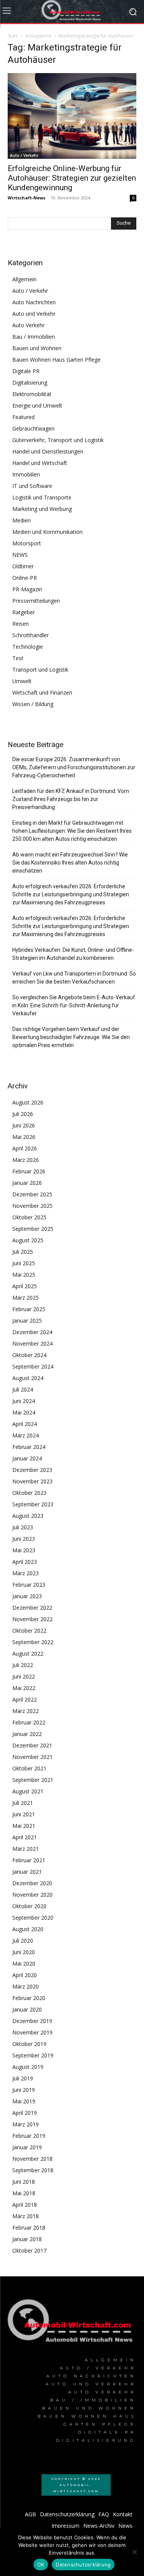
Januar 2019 (27, 2147)
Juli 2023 (23, 1527)
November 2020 (32, 1895)
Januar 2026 (27, 1183)
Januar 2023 (27, 1596)
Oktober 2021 (29, 1768)
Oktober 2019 (29, 2044)
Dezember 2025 (32, 1194)
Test (18, 658)
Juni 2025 (24, 1263)
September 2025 (33, 1229)
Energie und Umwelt (37, 405)
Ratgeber (24, 612)
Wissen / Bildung (33, 704)
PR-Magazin (27, 589)
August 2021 (28, 1791)
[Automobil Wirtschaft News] (72, 2323)
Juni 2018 (24, 2182)
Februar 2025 (29, 1309)
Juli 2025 (23, 1252)
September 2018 (33, 2170)
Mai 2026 (24, 1137)
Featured (23, 417)
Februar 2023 (29, 1585)
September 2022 (33, 1642)
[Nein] (134, 2552)
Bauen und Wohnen (37, 348)
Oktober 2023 (29, 1493)
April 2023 (25, 1562)
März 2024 (26, 1435)
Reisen (21, 624)
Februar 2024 (29, 1447)
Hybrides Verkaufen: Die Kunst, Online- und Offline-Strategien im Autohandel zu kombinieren (73, 954)
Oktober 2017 (29, 2251)
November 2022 (32, 1619)
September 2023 (33, 1504)
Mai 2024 (24, 1412)
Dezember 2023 (32, 1470)
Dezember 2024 (32, 1332)
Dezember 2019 (32, 2021)
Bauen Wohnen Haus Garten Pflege (56, 360)
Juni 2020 (24, 1952)
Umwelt (22, 681)
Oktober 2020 (29, 1906)
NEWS (20, 555)
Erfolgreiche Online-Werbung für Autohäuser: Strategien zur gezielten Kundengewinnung (72, 178)
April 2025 (25, 1286)
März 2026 (26, 1160)
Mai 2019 (24, 2101)
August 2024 (28, 1378)
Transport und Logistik (40, 670)
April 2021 (25, 1837)
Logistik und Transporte (42, 497)
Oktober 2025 (29, 1217)
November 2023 (32, 1481)
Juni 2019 (24, 2090)
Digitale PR (26, 371)
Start (13, 36)
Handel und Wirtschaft (40, 463)
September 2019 (33, 2055)
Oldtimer (23, 566)
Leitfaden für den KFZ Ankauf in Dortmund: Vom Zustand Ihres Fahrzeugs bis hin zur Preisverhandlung (71, 799)
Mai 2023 (24, 1550)
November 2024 (32, 1343)
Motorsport (27, 543)
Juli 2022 (23, 1665)
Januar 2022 (27, 1734)
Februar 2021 (29, 1860)
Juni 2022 (24, 1676)
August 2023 (28, 1516)
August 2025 (28, 1240)
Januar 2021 (27, 1872)
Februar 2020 (29, 1998)
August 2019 (28, 2067)
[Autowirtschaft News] (72, 11)
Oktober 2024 (29, 1355)
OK (41, 2565)
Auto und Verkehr (34, 314)
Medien (22, 520)
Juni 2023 (24, 1539)
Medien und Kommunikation (47, 532)
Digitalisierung (30, 383)
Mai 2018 (24, 2193)
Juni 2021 (24, 1814)
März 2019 (26, 2124)
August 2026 (28, 1102)
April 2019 (25, 2113)
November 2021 (32, 1757)
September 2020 (33, 1918)
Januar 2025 (27, 1321)
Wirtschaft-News (26, 198)
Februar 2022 (29, 1722)
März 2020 (26, 1986)
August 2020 (28, 1929)
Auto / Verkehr (24, 155)
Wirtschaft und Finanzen (42, 693)
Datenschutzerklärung (83, 2565)
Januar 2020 (27, 2009)
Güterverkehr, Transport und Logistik (58, 440)
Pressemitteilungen (36, 601)
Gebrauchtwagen (33, 428)
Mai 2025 (24, 1275)
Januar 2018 (27, 2239)
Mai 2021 (24, 1826)
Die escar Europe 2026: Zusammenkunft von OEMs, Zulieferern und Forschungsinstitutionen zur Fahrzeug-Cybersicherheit (74, 767)
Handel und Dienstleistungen (48, 451)
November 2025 (32, 1206)
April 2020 (25, 1975)
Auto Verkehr (28, 325)
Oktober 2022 (29, 1631)
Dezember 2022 (32, 1608)
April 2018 (25, 2205)
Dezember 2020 (32, 1883)
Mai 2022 (24, 1688)
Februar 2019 (29, 2136)
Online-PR (25, 578)
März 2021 (26, 1849)
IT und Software (32, 486)
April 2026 (25, 1148)
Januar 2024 (27, 1458)
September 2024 (33, 1366)
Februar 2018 (29, 2228)
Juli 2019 (23, 2078)
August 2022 (28, 1653)
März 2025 (26, 1298)
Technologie (28, 647)
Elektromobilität (32, 394)
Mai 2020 (24, 1963)
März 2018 (26, 2216)
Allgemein (24, 279)
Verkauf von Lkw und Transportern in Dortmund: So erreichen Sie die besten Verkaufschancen (74, 978)
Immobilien (26, 474)
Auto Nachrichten (34, 302)
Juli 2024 (23, 1389)
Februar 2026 (29, 1171)
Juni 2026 (24, 1125)
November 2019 (32, 2032)
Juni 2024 (24, 1401)
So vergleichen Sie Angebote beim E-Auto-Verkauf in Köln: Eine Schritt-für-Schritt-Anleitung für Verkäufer (74, 1005)
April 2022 (25, 1699)
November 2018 (32, 2159)
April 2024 (25, 1424)
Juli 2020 (23, 1941)
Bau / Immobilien (34, 337)
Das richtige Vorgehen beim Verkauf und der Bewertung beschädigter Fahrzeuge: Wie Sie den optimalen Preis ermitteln (71, 1037)
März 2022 (26, 1711)
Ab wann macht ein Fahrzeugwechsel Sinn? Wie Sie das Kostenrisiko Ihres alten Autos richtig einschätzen (70, 863)
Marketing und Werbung (42, 509)
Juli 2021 (23, 1803)
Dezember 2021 (32, 1745)
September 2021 (33, 1780)
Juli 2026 (23, 1114)
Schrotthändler (31, 635)
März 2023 (26, 1573)
